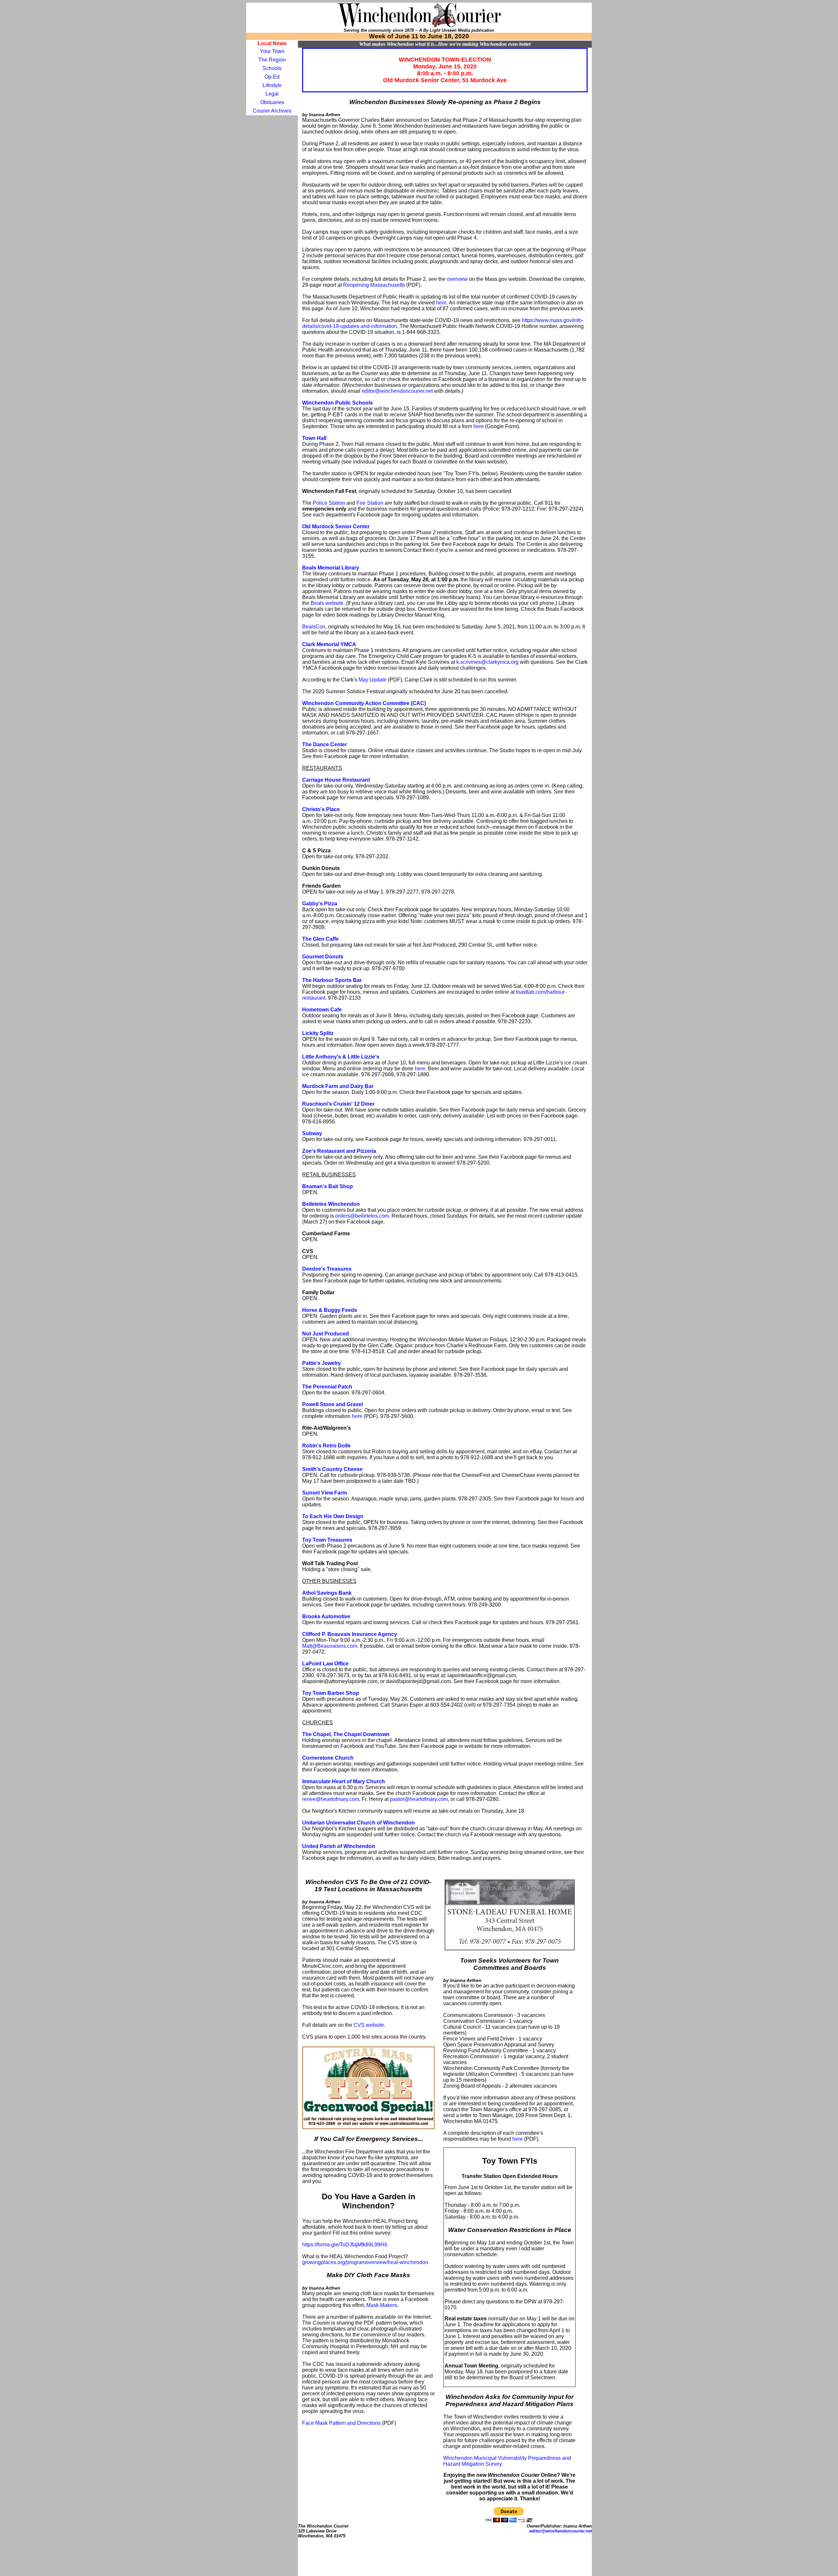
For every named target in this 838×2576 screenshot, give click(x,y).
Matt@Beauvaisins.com (330, 1646)
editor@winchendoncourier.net (397, 391)
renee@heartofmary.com (331, 1799)
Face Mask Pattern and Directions (341, 2423)
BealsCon (314, 627)
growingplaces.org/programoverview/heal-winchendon (365, 2262)
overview (457, 279)
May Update (373, 680)
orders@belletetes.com (362, 1216)
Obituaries (272, 102)
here (441, 303)
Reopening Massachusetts (374, 285)
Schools (272, 68)
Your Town (272, 51)
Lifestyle (272, 85)
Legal (272, 94)
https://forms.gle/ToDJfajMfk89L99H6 (345, 2245)
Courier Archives (272, 111)
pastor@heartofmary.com (419, 1799)
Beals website (327, 603)
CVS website (369, 2025)
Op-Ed (272, 77)
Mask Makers (382, 2305)
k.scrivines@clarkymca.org (487, 662)
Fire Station (370, 503)
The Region (272, 60)
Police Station (329, 503)
